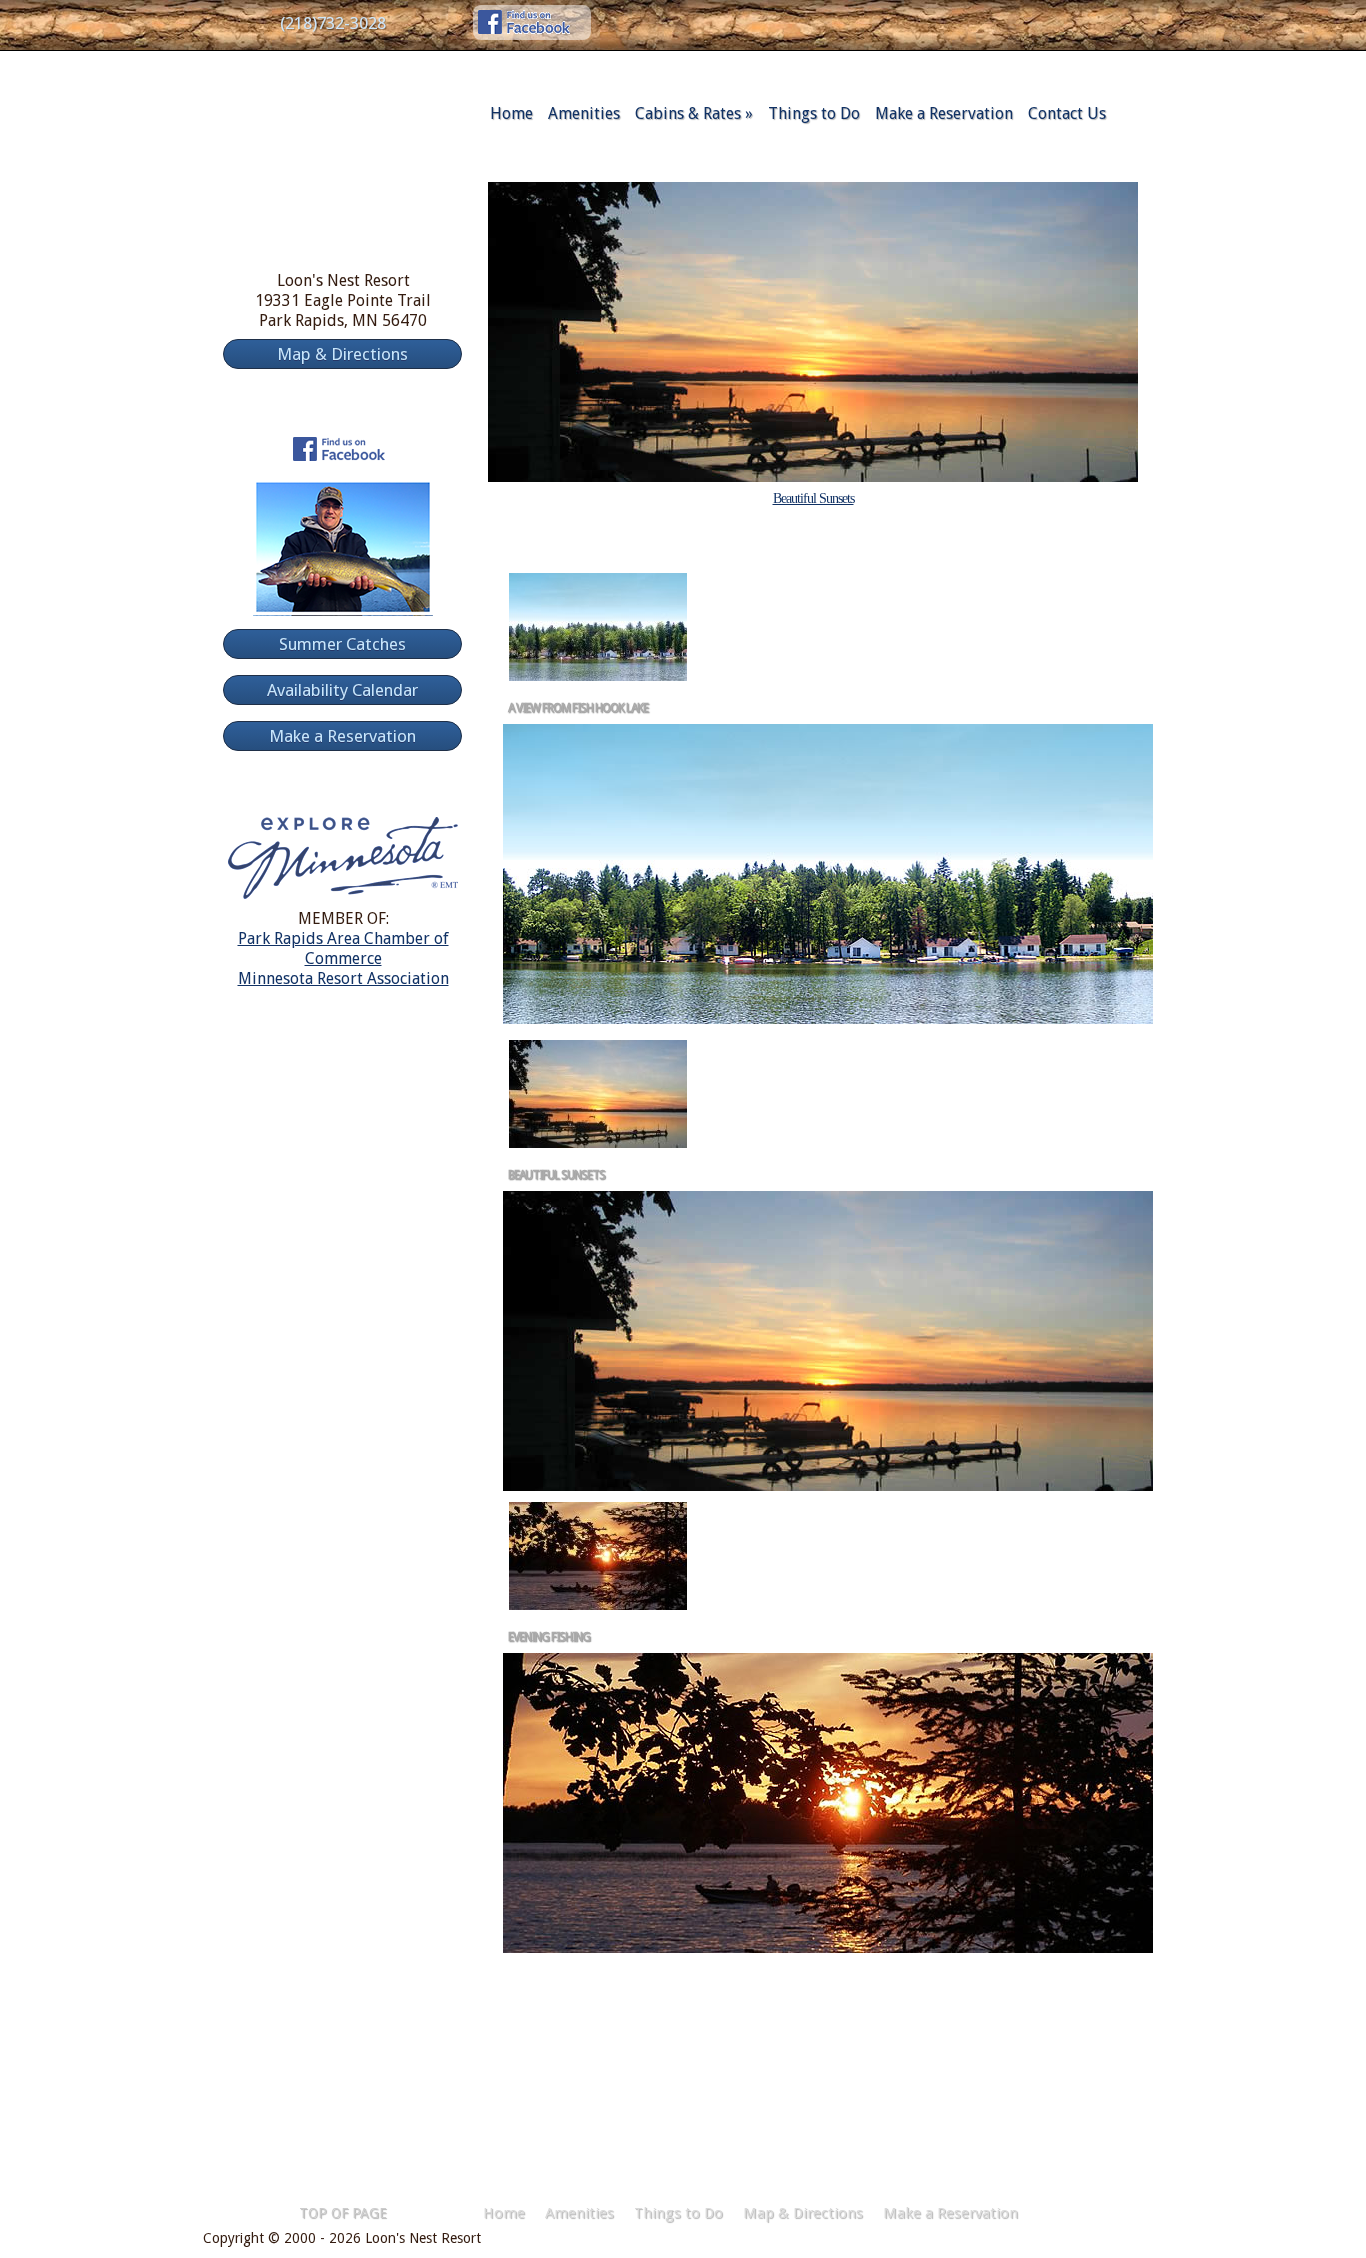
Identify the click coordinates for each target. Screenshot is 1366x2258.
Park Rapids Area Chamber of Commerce (343, 948)
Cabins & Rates (694, 113)
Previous (732, 530)
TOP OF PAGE (343, 2213)
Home (511, 113)
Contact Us (1067, 113)
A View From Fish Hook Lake (578, 708)
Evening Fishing (549, 1637)
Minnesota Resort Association (343, 978)
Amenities (584, 113)
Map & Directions (803, 2213)
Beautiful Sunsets (813, 498)
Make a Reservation (944, 113)
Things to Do (814, 113)
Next (894, 530)
